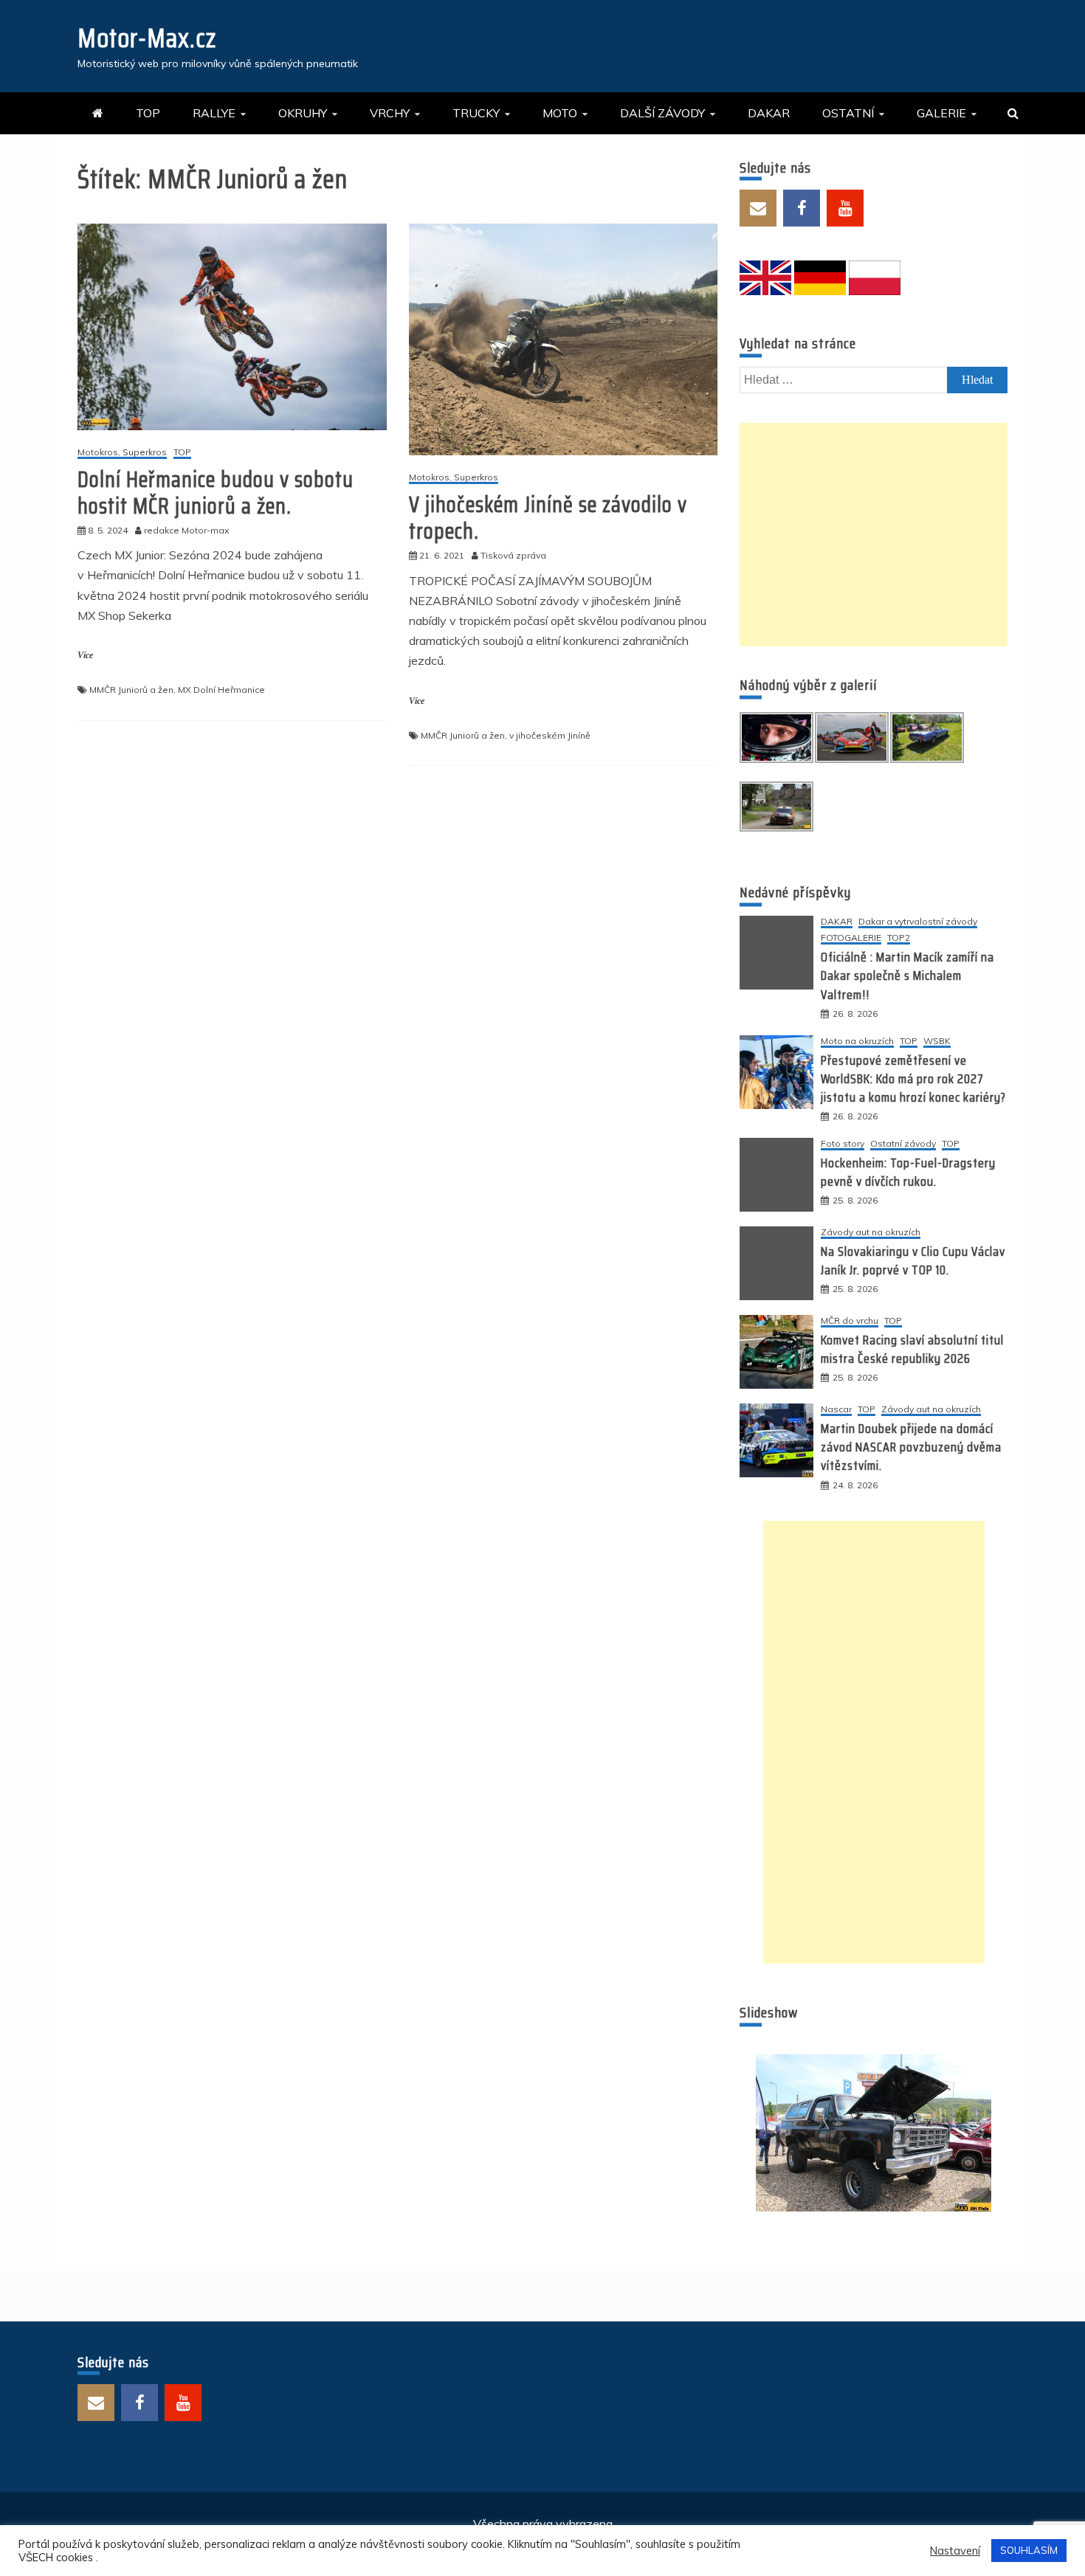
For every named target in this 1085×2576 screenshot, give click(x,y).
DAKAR (769, 113)
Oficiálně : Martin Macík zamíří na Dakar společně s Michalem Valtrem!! (907, 976)
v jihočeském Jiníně (550, 735)
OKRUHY (303, 113)
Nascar (836, 1410)
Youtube (845, 208)
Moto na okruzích (857, 1042)
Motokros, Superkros (122, 453)
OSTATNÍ (848, 113)
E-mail (758, 208)
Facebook (802, 208)
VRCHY (390, 113)
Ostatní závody (903, 1144)
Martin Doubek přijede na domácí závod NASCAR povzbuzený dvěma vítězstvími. (911, 1447)
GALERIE (941, 113)
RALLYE (214, 113)
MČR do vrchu (850, 1321)
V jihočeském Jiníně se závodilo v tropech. (548, 518)
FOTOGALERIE (851, 938)
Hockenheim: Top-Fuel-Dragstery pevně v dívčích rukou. (908, 1172)
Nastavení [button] (955, 2551)
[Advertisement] (874, 535)
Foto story (843, 1144)
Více (85, 655)
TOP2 (899, 938)
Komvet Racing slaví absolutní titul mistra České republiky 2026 (912, 1349)
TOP (148, 113)
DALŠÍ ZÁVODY (662, 113)
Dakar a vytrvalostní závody (918, 922)
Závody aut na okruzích (871, 1233)
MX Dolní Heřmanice (221, 690)
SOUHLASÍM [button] (1029, 2550)
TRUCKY (476, 113)
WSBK (937, 1042)
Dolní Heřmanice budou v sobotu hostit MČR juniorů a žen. (216, 493)
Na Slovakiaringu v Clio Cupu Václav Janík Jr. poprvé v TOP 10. (913, 1261)
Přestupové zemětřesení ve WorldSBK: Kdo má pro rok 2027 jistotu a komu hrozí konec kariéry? (913, 1079)
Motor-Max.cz (147, 38)
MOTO (560, 113)
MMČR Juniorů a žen (131, 690)
